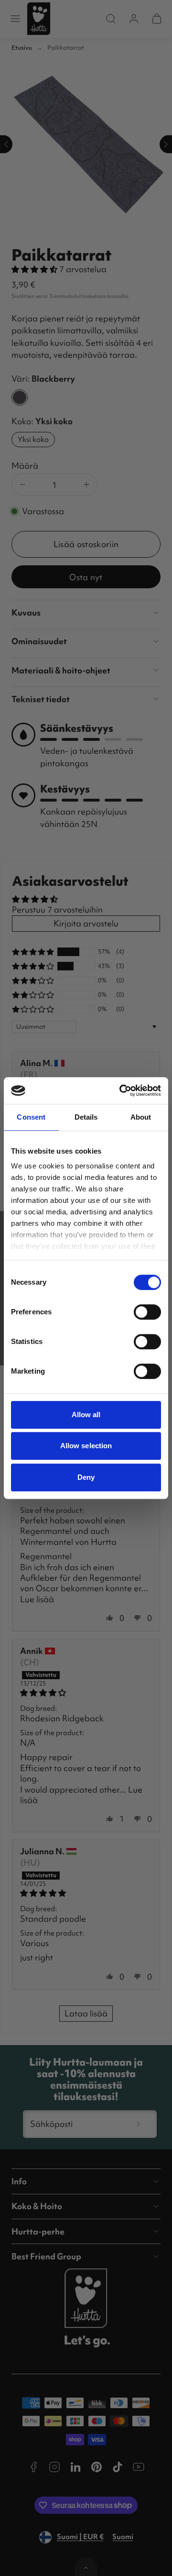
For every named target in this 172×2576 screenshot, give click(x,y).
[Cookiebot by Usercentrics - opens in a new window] (121, 1090)
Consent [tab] (31, 1117)
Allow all (86, 1415)
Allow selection (86, 1446)
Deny (86, 1477)
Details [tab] (86, 1117)
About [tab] (141, 1117)
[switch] (147, 1312)
